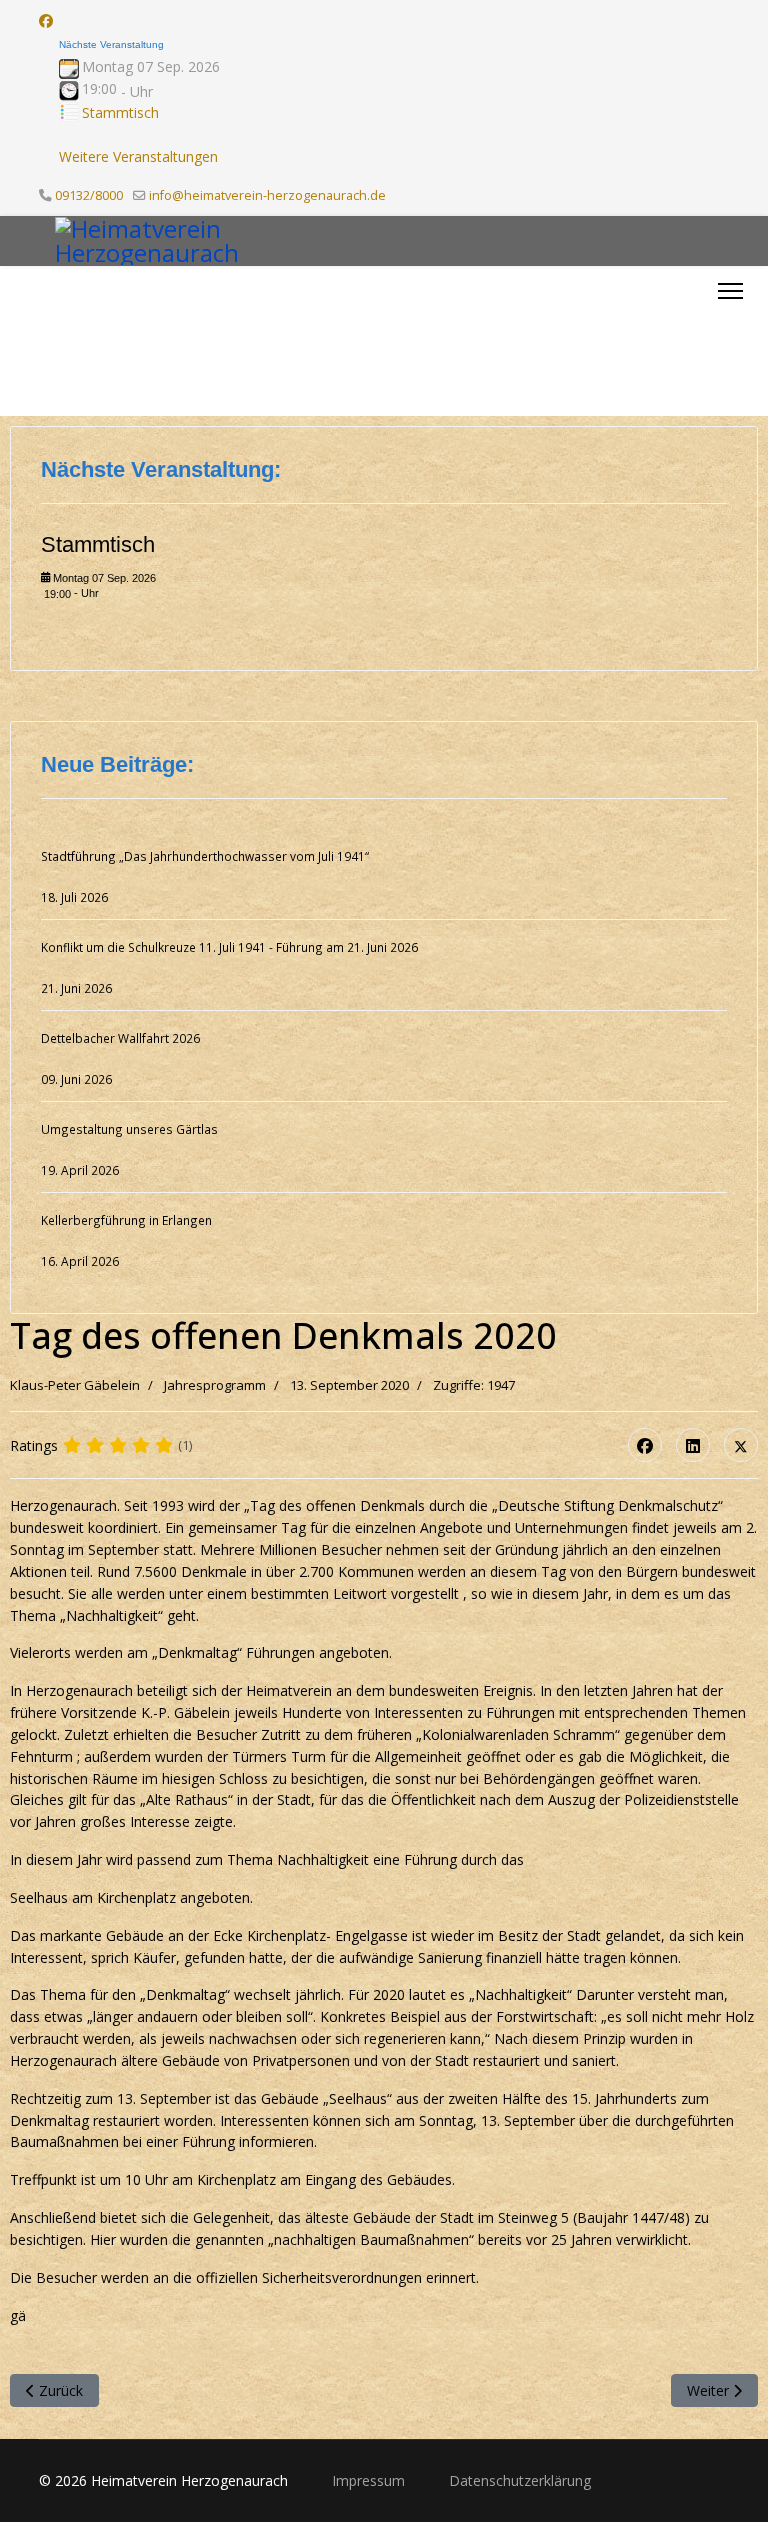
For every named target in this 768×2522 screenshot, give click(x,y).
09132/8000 (89, 195)
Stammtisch (120, 112)
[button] (707, 341)
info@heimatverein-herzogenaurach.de (267, 195)
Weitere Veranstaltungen (138, 156)
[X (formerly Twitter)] (741, 1445)
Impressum (370, 2480)
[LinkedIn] (693, 1445)
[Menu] (730, 291)
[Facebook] (46, 20)
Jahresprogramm (215, 1385)
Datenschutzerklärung (520, 2480)
